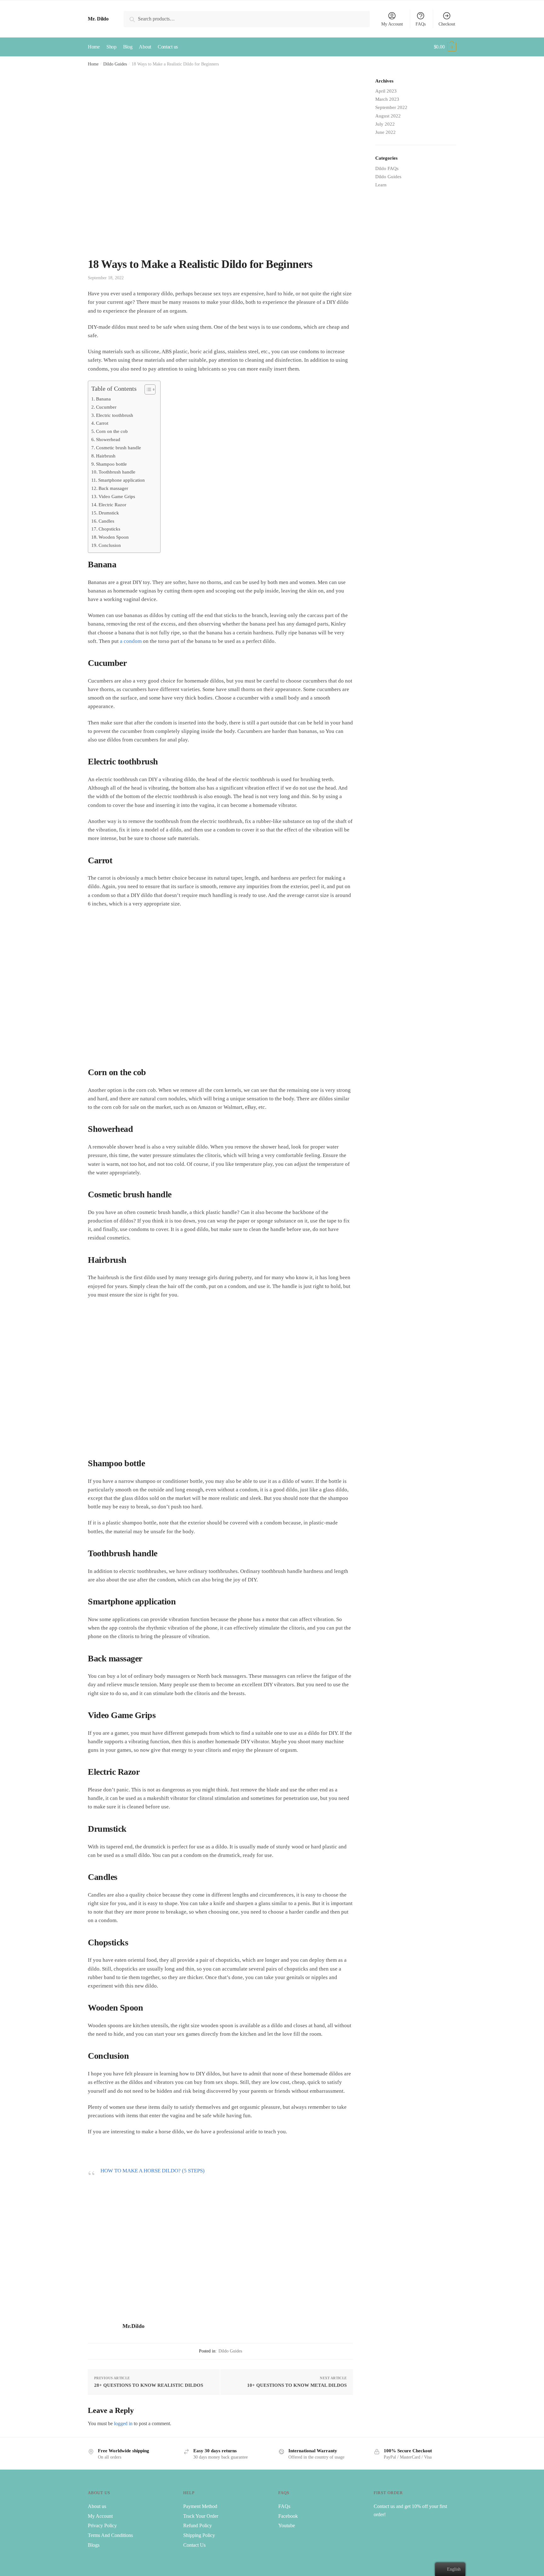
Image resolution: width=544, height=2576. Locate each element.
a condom (131, 641)
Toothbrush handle (117, 472)
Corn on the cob (112, 431)
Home (93, 64)
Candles (106, 521)
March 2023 (387, 99)
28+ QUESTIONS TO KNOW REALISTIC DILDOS (149, 2385)
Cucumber (106, 407)
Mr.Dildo (133, 2326)
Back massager (113, 488)
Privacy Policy (102, 2525)
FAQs (421, 24)
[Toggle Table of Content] (147, 389)
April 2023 (386, 91)
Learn (381, 185)
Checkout (447, 24)
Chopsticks (109, 529)
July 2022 (385, 124)
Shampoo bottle (111, 464)
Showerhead (108, 439)
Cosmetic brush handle (119, 448)
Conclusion (110, 545)
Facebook (288, 2516)
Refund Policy (198, 2525)
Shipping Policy (199, 2535)
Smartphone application (122, 480)
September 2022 (391, 107)
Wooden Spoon (114, 537)
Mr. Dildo (98, 19)
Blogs (94, 2545)
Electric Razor (112, 505)
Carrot (102, 423)
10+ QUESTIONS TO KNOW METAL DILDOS (297, 2385)
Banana (103, 399)
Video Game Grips (117, 496)
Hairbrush (106, 456)
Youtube (287, 2525)
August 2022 (388, 116)
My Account (392, 24)
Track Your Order (201, 2516)
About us (97, 2506)
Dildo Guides (115, 64)
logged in (123, 2423)
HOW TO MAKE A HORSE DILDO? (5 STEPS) (153, 2171)
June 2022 (385, 132)
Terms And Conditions (110, 2535)
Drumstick (109, 513)
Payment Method (200, 2506)
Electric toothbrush (115, 415)
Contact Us (194, 2545)
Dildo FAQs (387, 168)
